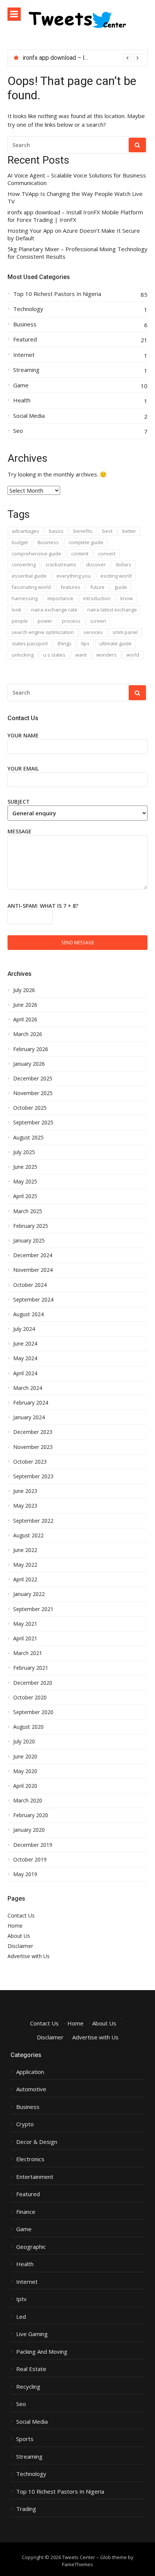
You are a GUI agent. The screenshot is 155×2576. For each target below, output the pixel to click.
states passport (30, 643)
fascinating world (31, 587)
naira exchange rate (54, 610)
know (127, 598)
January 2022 (29, 1594)
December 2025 (33, 1079)
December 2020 (33, 1683)
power (45, 621)
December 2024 (33, 1255)
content (80, 554)
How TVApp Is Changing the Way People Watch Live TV (75, 198)
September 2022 (33, 1521)
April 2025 (25, 1196)
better (129, 531)
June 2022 (25, 1550)
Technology (28, 309)
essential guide (29, 576)
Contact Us (21, 1915)
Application (30, 2072)
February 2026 (31, 1049)
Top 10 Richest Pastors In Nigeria (57, 294)
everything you (74, 576)
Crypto (25, 2124)
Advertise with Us (29, 1956)
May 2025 (25, 1182)
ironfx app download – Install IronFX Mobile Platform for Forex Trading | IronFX (75, 216)
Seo (18, 431)
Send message (78, 942)
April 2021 (25, 1638)
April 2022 (25, 1579)
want (81, 655)
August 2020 (28, 1727)
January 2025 (29, 1241)
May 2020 (25, 1771)
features (71, 587)
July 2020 (24, 1742)
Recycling (28, 2387)
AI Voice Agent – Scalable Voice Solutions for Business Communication (77, 179)
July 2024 (24, 1329)
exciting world (116, 576)
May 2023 (25, 1506)
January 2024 (29, 1417)
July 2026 (24, 990)
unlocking (23, 655)
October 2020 (30, 1698)
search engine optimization (43, 632)
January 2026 (29, 1064)
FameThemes (77, 2564)
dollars (123, 564)
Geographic (31, 2247)
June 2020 (25, 1757)
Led (21, 2317)
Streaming (26, 370)
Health (22, 400)
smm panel (125, 632)
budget (20, 542)
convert (107, 554)
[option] (82, 58)
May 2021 (25, 1624)
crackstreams (61, 564)
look (17, 610)
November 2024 (33, 1270)
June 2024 (25, 1344)
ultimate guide (115, 643)
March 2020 (28, 1801)
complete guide (86, 542)
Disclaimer (20, 1946)
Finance (26, 2212)
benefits (83, 531)
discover (96, 564)
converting (24, 564)
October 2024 (30, 1285)
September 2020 (33, 1712)
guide (121, 587)
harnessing (25, 598)
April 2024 (25, 1373)
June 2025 (25, 1167)
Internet (24, 355)
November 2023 (33, 1447)
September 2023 (33, 1476)
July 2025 (24, 1152)
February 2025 (31, 1226)
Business (25, 324)
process (71, 621)
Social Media (29, 416)
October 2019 (30, 1860)
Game (21, 385)
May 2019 (25, 1874)
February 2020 (31, 1815)
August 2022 (28, 1535)
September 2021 (33, 1609)
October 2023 (30, 1462)
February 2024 (31, 1403)
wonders (106, 655)
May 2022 (25, 1565)
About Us (19, 1936)
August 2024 (28, 1314)
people (20, 621)
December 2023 (33, 1432)
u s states (54, 655)
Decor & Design (37, 2142)
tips (85, 643)
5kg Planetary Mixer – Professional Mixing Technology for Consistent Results (77, 253)
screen (98, 621)
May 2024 (25, 1358)
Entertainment (35, 2177)
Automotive (31, 2089)
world (133, 655)
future (97, 587)
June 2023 (25, 1491)
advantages (25, 531)
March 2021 (28, 1653)
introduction (97, 598)
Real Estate (31, 2369)
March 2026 (28, 1034)
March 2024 (28, 1388)
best (107, 531)
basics (56, 531)
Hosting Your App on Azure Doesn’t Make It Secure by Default (74, 234)
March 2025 (28, 1211)
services (93, 632)
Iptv (21, 2299)
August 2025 (28, 1138)
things (65, 643)
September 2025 (33, 1123)
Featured (25, 339)
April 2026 (25, 1019)
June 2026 (25, 1005)
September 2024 (33, 1300)
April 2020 (25, 1786)
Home (15, 1926)
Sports (25, 2439)
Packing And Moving (42, 2352)
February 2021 (31, 1668)
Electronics (30, 2159)
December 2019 (33, 1845)
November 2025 (33, 1093)
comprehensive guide (36, 554)
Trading (26, 2509)
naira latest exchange (112, 610)
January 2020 (29, 1830)
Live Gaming (32, 2334)
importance (60, 598)
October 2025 (30, 1108)
